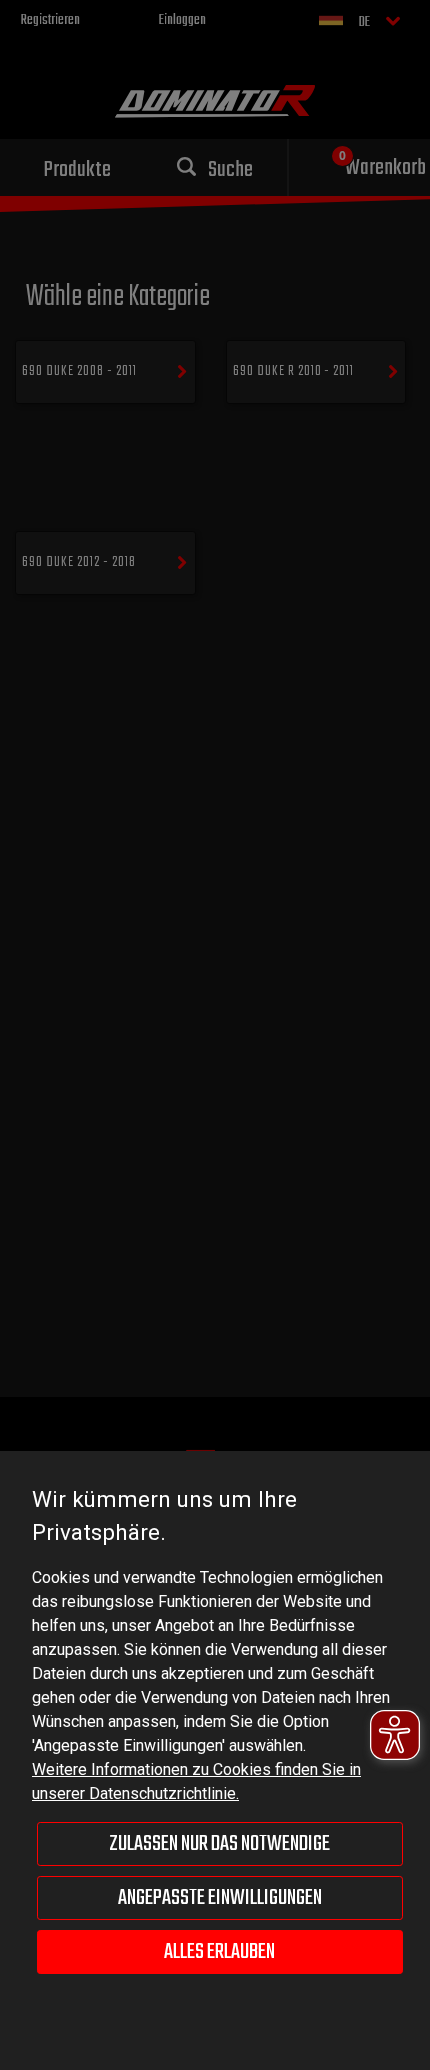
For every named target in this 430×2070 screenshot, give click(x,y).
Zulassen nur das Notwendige (219, 1844)
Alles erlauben (219, 1952)
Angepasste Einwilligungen (220, 1898)
